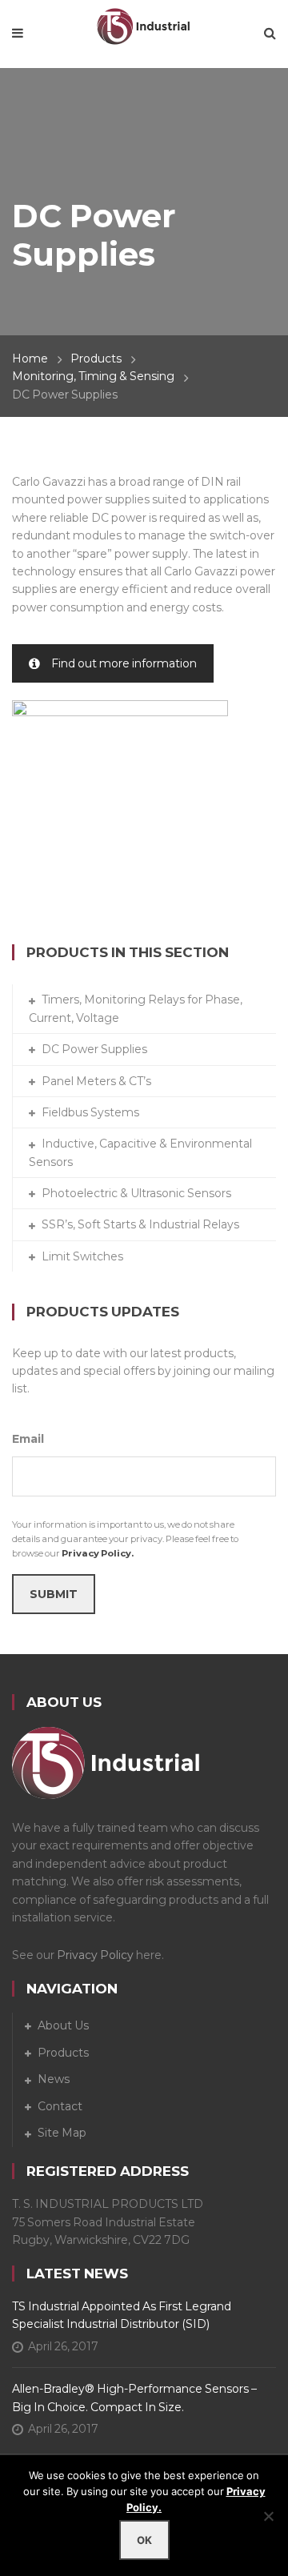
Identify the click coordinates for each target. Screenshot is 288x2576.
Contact (60, 2106)
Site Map (62, 2133)
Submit (54, 1594)
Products (96, 359)
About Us (63, 2025)
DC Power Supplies (94, 1049)
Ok (144, 2540)
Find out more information (124, 663)
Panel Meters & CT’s (96, 1081)
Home (30, 359)
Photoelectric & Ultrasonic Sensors (136, 1193)
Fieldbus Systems (90, 1112)
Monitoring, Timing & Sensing (93, 376)
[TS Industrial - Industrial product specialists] (144, 25)
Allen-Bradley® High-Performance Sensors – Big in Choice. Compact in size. (134, 2398)
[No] (268, 2516)
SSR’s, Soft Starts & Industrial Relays (140, 1224)
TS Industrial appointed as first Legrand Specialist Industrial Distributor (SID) (122, 2315)
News (54, 2079)
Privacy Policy (95, 1955)
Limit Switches (82, 1256)
